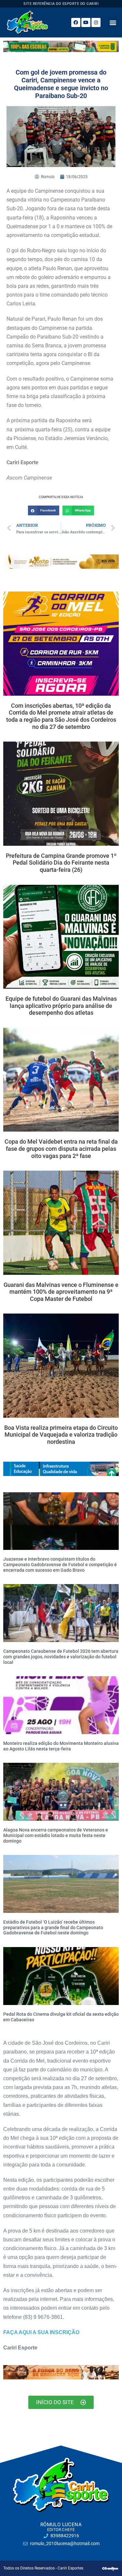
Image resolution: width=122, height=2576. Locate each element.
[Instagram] (96, 22)
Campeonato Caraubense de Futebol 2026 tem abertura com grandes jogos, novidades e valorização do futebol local (61, 1657)
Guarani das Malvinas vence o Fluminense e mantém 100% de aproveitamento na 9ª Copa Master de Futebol (61, 1292)
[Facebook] (76, 22)
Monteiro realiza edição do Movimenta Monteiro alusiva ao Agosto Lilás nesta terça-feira (61, 1746)
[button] (113, 22)
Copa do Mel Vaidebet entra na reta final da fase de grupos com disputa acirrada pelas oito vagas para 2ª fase (61, 1149)
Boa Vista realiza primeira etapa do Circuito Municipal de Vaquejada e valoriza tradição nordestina (61, 1435)
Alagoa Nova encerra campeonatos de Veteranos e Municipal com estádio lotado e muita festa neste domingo (56, 1835)
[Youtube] (86, 22)
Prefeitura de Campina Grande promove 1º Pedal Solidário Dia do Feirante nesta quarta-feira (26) (61, 863)
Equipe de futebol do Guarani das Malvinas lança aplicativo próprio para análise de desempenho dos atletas (61, 1006)
